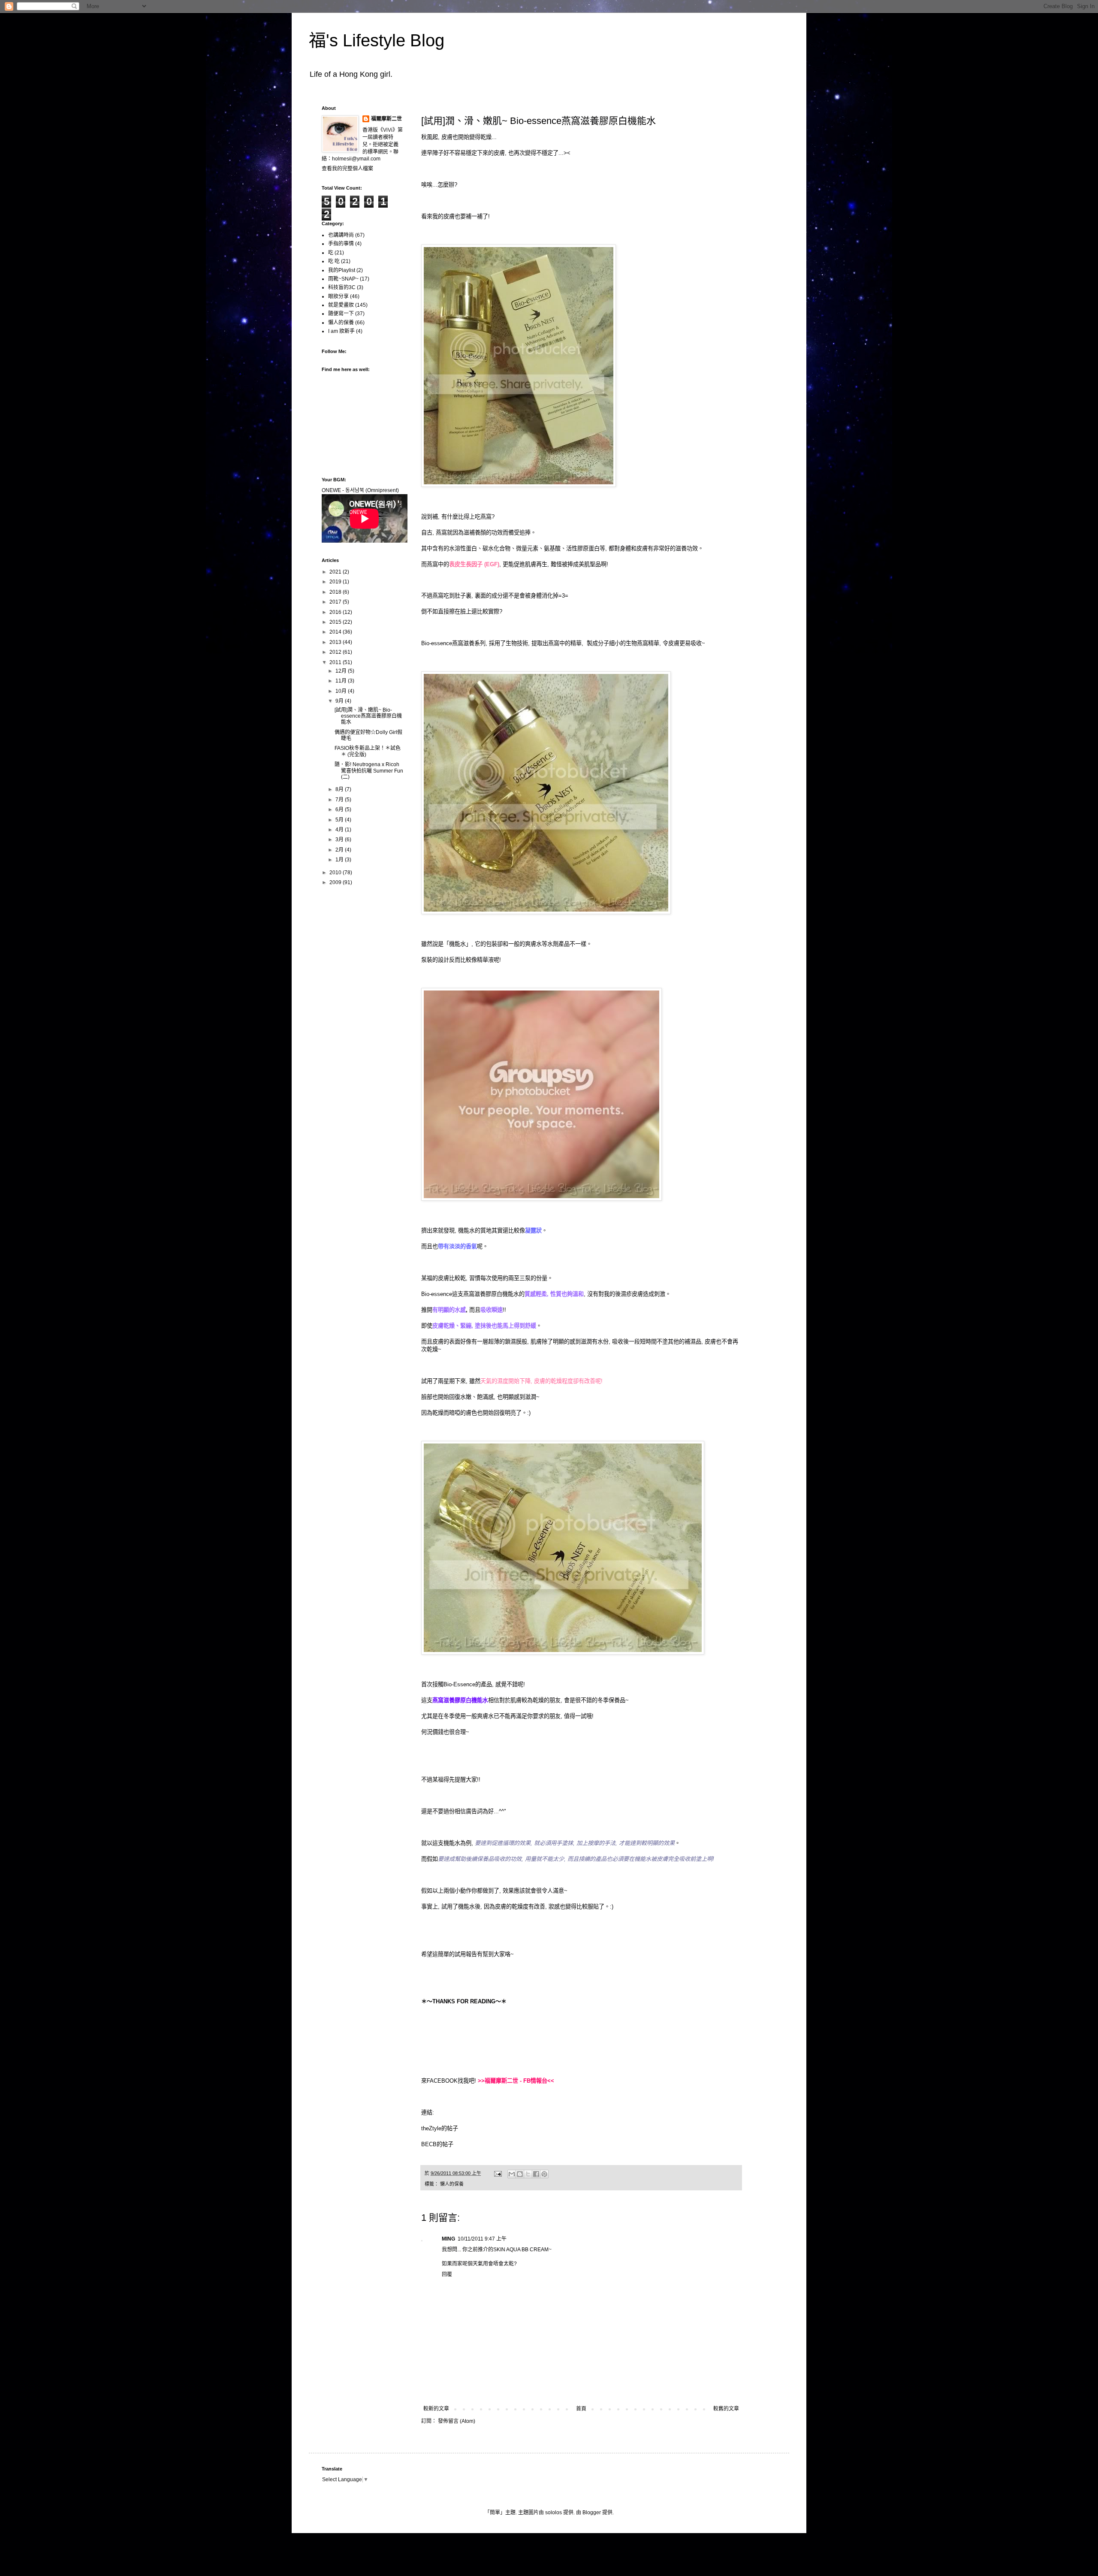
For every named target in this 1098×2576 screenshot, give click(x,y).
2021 (336, 572)
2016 (336, 612)
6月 (340, 809)
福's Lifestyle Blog (377, 40)
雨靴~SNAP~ (343, 279)
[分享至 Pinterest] (544, 2174)
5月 (340, 820)
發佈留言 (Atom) (457, 2421)
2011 (336, 662)
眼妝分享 (338, 296)
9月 (340, 701)
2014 (336, 632)
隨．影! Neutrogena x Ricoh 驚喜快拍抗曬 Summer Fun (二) (369, 771)
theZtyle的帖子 (440, 2128)
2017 (336, 602)
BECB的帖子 (437, 2144)
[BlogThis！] (520, 2174)
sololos (554, 2513)
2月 (340, 850)
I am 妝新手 (341, 331)
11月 (342, 681)
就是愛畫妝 (341, 305)
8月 (340, 789)
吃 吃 (334, 261)
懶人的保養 (452, 2184)
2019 (336, 582)
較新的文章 (436, 2409)
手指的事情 (341, 244)
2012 (336, 652)
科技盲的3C (342, 287)
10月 (342, 691)
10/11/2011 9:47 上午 (482, 2239)
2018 (336, 592)
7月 (340, 800)
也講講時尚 (341, 235)
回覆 (447, 2274)
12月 (342, 671)
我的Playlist (342, 270)
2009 (336, 882)
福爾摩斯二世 (386, 119)
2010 (336, 873)
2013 (336, 642)
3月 (340, 840)
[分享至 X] (528, 2174)
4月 (340, 830)
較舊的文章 (726, 2409)
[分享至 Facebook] (536, 2174)
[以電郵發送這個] (512, 2174)
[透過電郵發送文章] (498, 2173)
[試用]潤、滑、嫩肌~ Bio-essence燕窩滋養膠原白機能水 (368, 716)
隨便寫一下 (341, 314)
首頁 (581, 2409)
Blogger (592, 2513)
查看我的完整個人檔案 (347, 169)
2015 (336, 622)
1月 (340, 860)
